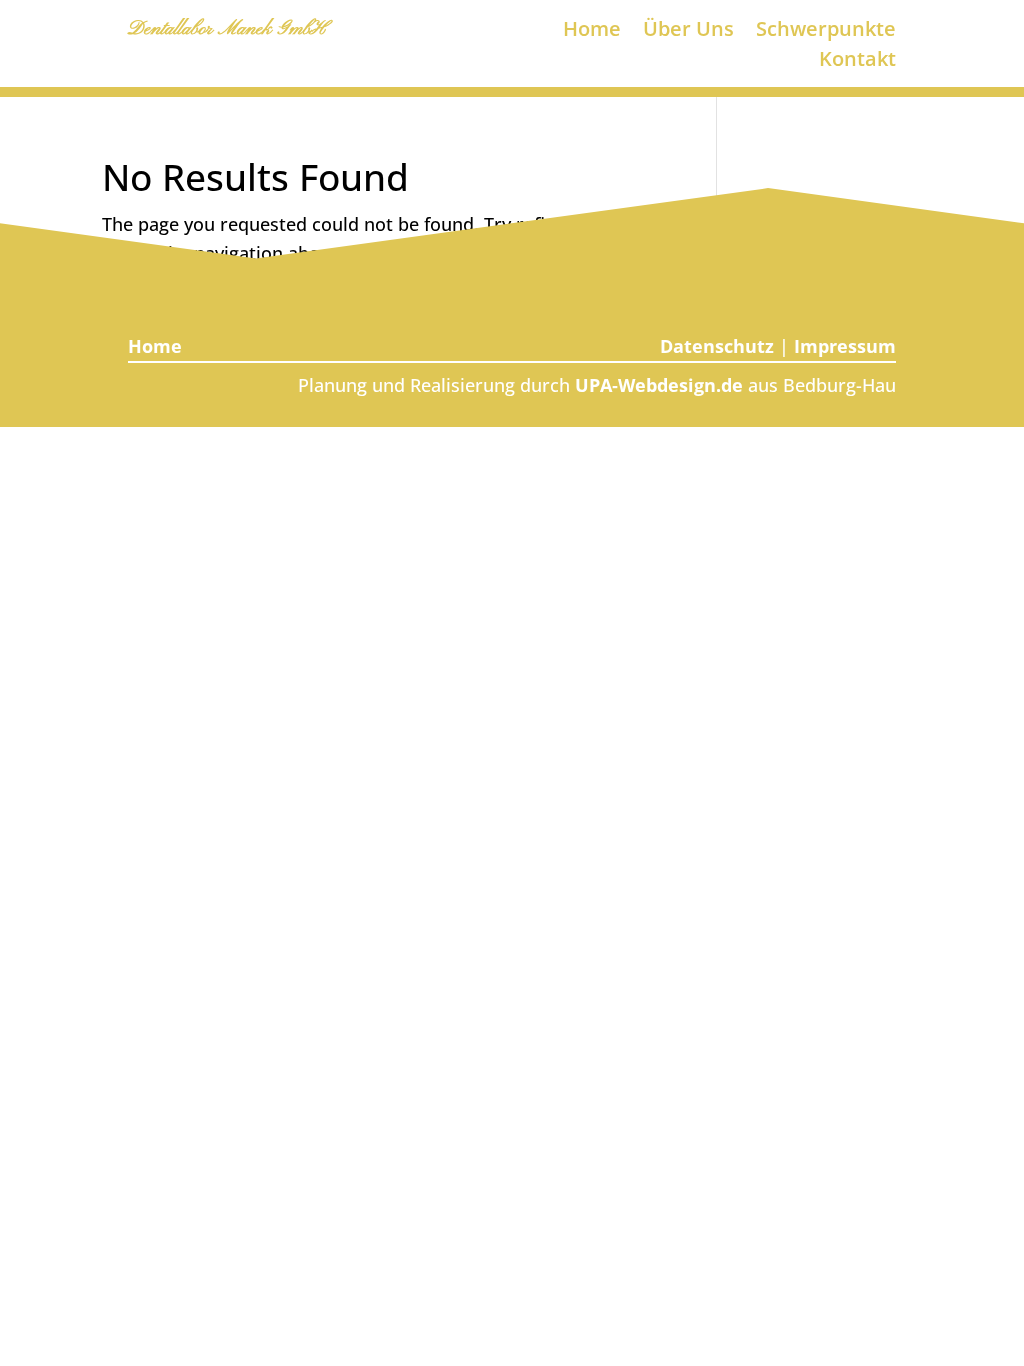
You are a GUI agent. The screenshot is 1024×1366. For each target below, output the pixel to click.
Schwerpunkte (826, 32)
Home (592, 32)
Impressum (845, 346)
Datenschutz (717, 346)
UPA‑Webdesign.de (659, 385)
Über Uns (688, 32)
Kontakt (857, 62)
